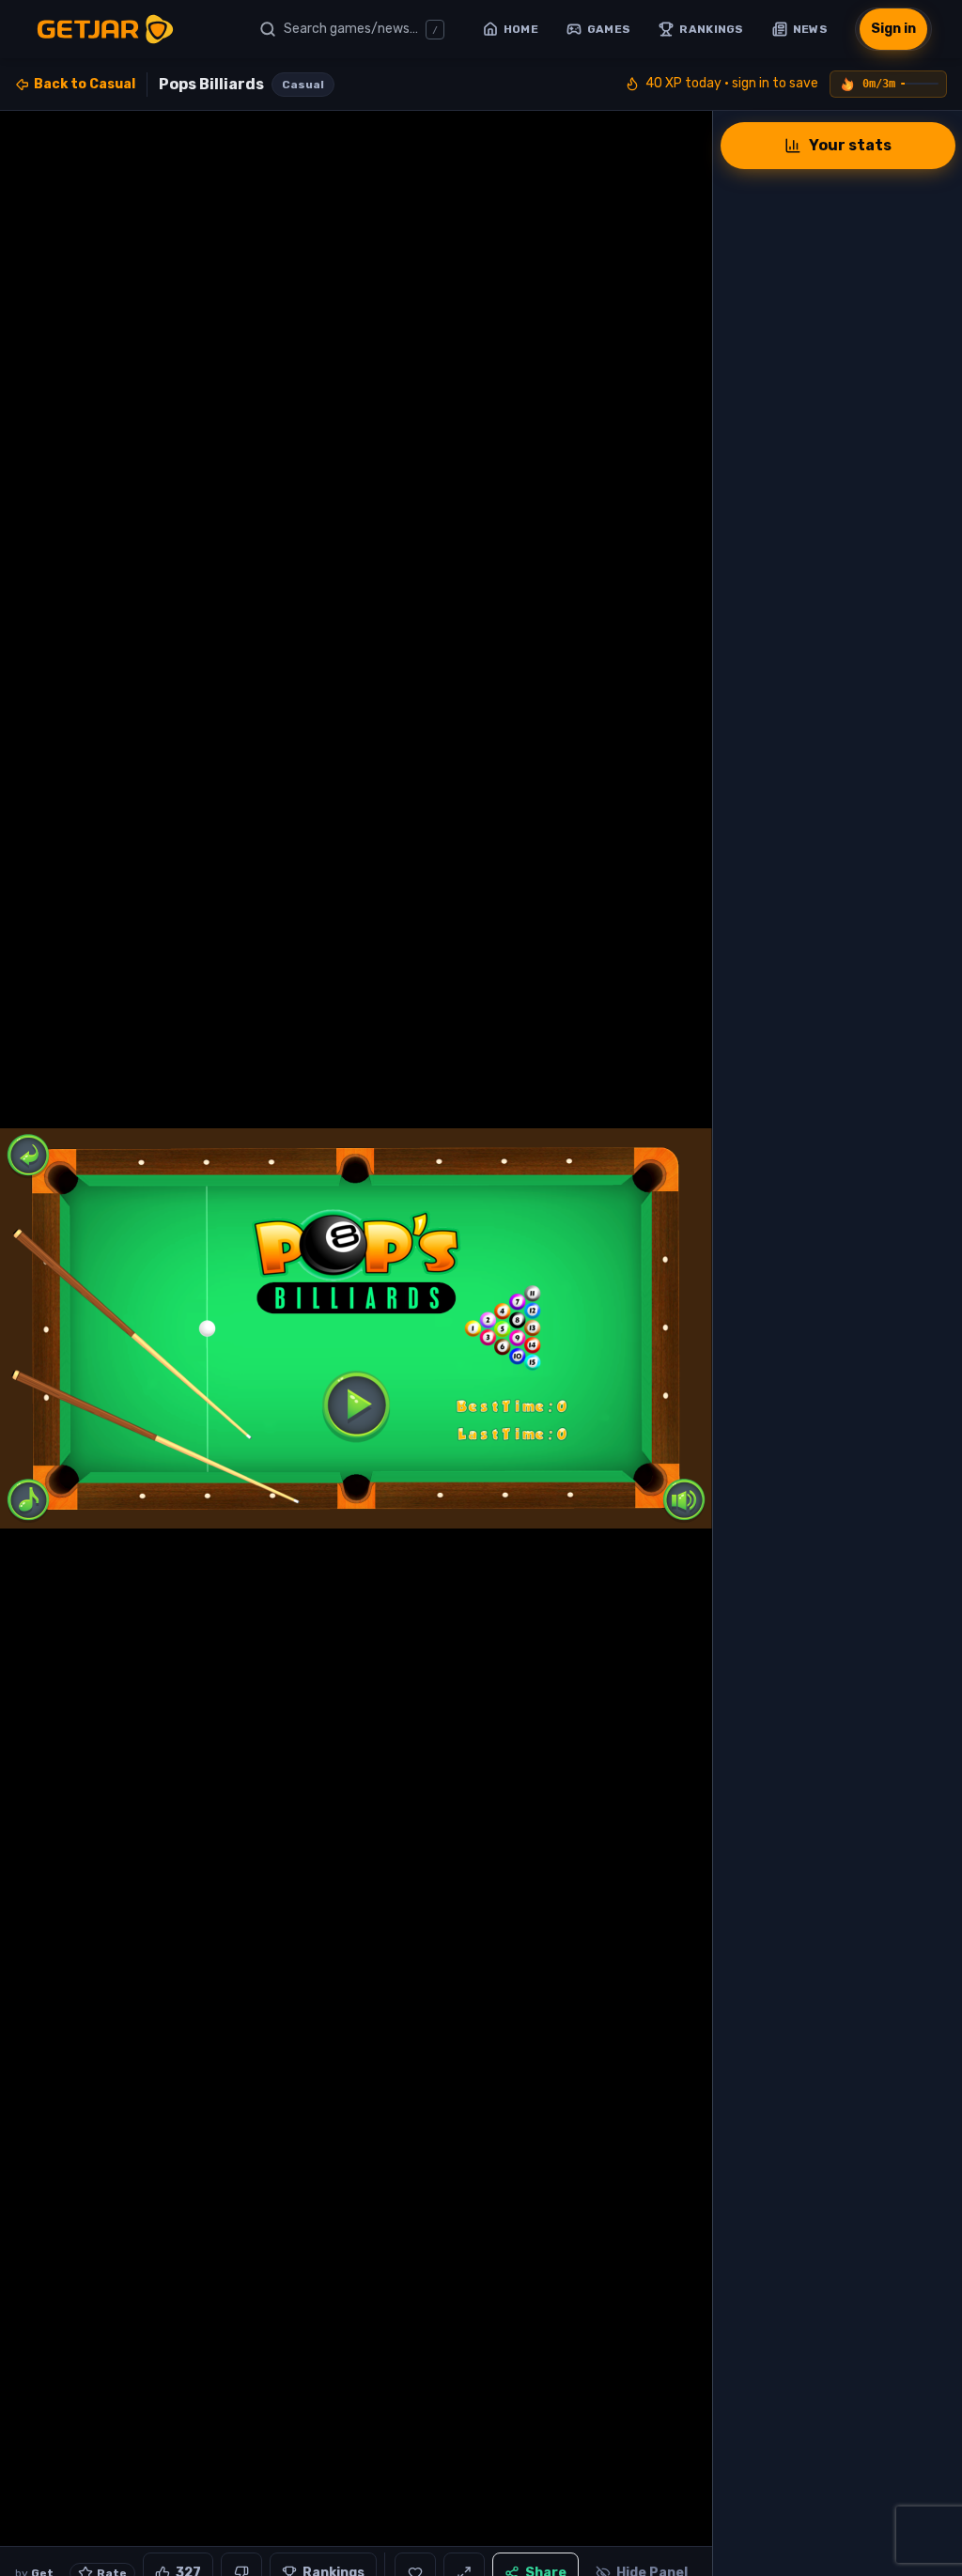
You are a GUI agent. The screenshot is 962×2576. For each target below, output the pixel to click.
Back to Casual (85, 84)
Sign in (893, 29)
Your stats (850, 145)
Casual (303, 85)
